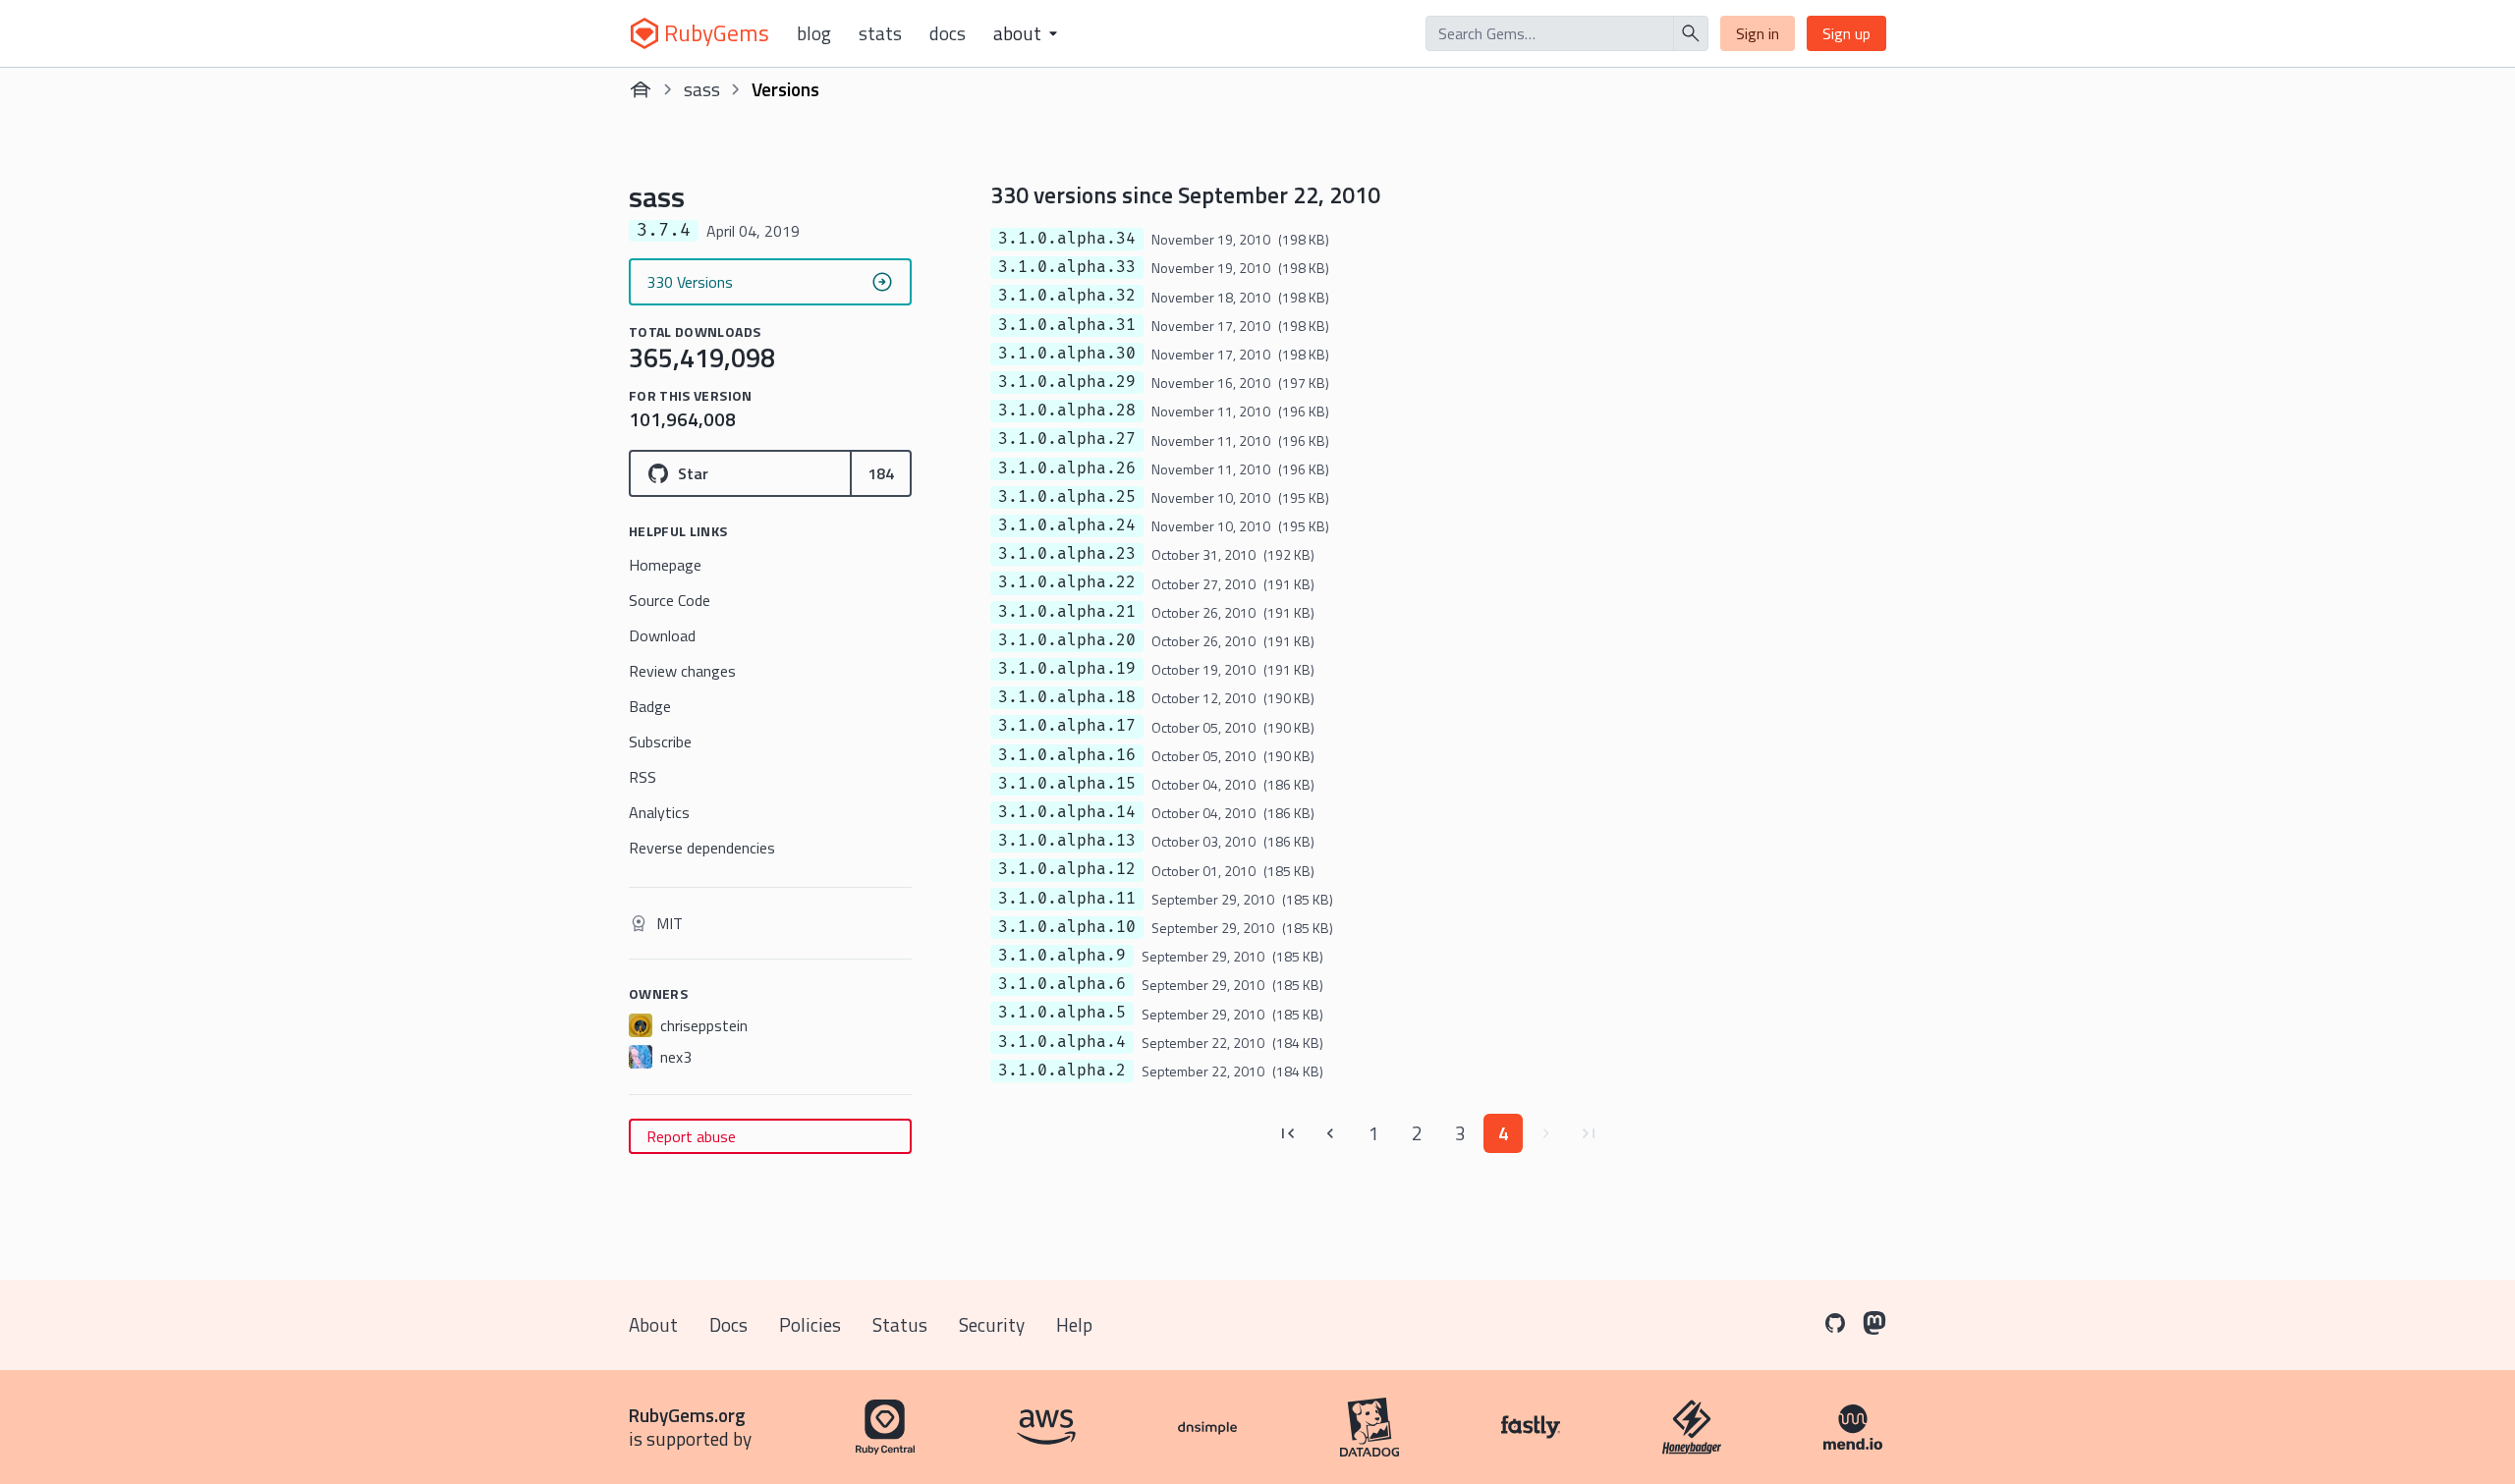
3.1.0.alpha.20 (1067, 640)
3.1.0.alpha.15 (1067, 784)
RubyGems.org (687, 1415)
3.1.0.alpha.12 (1067, 869)
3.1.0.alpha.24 (1067, 525)
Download (662, 635)
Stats (880, 33)
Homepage (665, 565)
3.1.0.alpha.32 (1067, 296)
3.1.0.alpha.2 (1062, 1071)
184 (881, 473)
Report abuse (691, 1136)
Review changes (682, 671)
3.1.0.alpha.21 (1067, 612)
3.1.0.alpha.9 (1062, 956)
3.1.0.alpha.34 (1067, 239)
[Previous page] (1330, 1133)
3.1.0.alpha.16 (1067, 755)
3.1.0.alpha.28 (1067, 411)
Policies (810, 1324)
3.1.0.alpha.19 (1067, 669)
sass (702, 89)
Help (1074, 1324)
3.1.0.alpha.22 (1067, 582)
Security (992, 1324)
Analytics (659, 812)
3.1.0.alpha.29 (1067, 382)
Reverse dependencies (702, 848)
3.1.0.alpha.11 (1067, 899)
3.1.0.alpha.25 (1067, 497)
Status (900, 1324)
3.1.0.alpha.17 (1067, 726)
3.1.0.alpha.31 (1067, 325)
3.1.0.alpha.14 (1067, 812)
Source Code (670, 600)
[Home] (641, 89)
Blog (814, 33)
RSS (643, 777)
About (653, 1324)
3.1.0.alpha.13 (1067, 841)
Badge (650, 706)
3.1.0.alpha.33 (1067, 267)
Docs (948, 33)
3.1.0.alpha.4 (1062, 1042)
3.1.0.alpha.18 (1067, 697)
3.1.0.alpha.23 (1067, 554)
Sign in (1758, 33)
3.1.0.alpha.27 (1067, 439)
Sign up (1846, 33)
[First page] (1287, 1133)
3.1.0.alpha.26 (1067, 468)
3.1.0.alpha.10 (1067, 927)
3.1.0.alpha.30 (1067, 354)
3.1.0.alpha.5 (1062, 1013)
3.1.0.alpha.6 (1062, 984)
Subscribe (660, 742)
